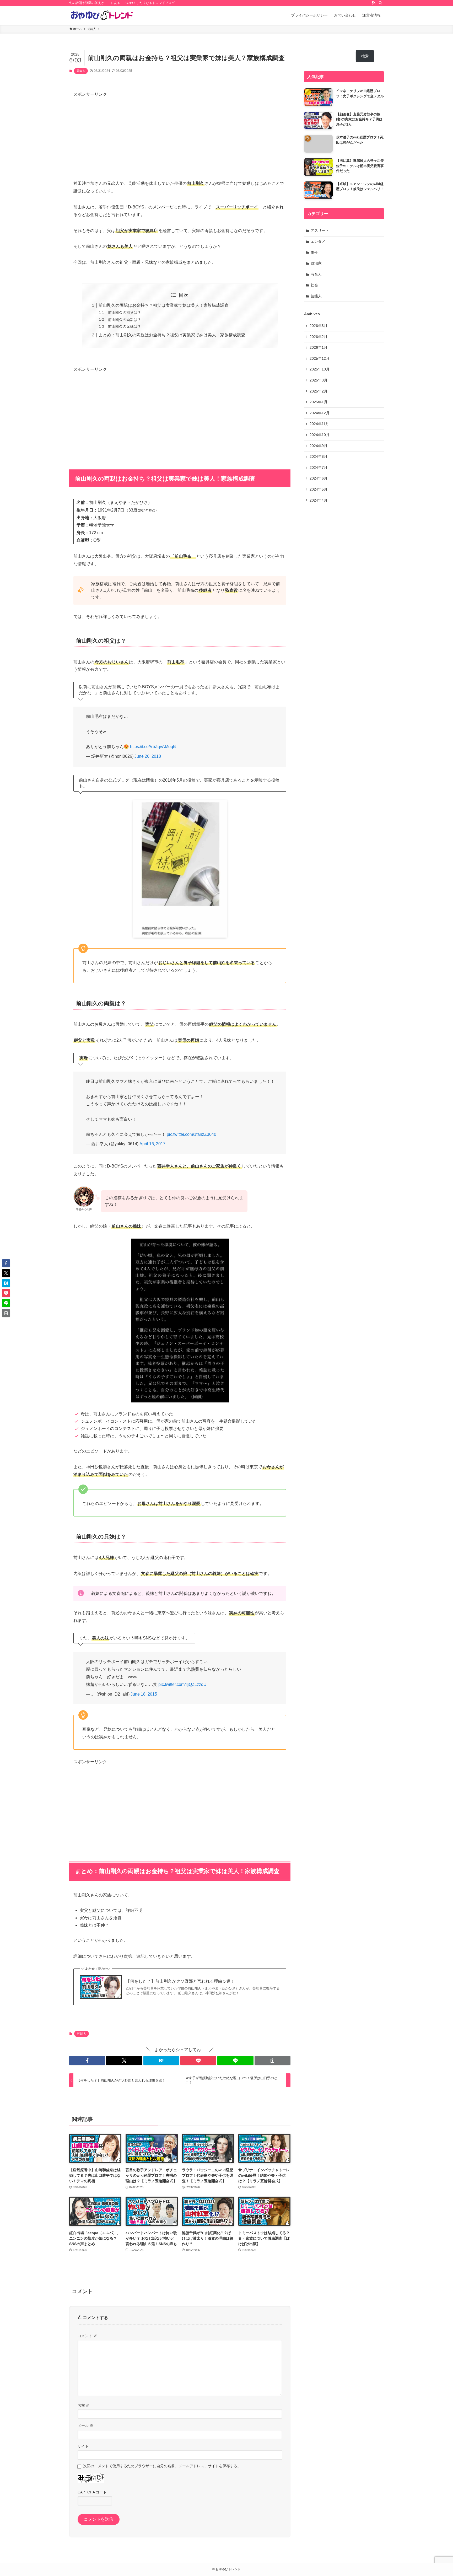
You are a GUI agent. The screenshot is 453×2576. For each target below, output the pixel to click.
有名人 (316, 274)
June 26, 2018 (148, 756)
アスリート (320, 230)
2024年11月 (319, 424)
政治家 (316, 263)
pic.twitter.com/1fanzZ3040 (192, 1134)
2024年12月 (320, 413)
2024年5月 (319, 489)
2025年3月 (319, 380)
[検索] (380, 3)
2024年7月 (319, 467)
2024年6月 (319, 478)
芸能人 (81, 71)
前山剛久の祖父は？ (125, 313)
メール (85, 2426)
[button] (87, 2061)
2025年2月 (319, 391)
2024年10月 (320, 435)
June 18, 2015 (144, 1694)
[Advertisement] (180, 135)
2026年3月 (319, 326)
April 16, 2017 (152, 1144)
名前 (84, 2405)
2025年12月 (320, 358)
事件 (314, 252)
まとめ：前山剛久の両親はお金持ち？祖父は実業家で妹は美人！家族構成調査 (172, 335)
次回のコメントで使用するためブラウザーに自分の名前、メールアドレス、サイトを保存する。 (162, 2466)
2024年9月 (319, 446)
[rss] (374, 3)
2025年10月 (320, 369)
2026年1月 (319, 347)
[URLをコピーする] (273, 2061)
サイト (83, 2446)
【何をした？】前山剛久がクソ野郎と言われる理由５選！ (180, 1981)
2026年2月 (319, 337)
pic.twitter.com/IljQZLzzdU (182, 1684)
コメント (87, 2336)
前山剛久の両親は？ (125, 320)
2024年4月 (319, 500)
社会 (314, 285)
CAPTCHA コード (92, 2492)
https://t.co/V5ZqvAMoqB (153, 747)
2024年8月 (319, 456)
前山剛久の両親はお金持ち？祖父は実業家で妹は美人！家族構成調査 (164, 305)
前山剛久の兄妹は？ (125, 326)
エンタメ (318, 241)
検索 (365, 56)
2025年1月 (319, 402)
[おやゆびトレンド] (102, 15)
